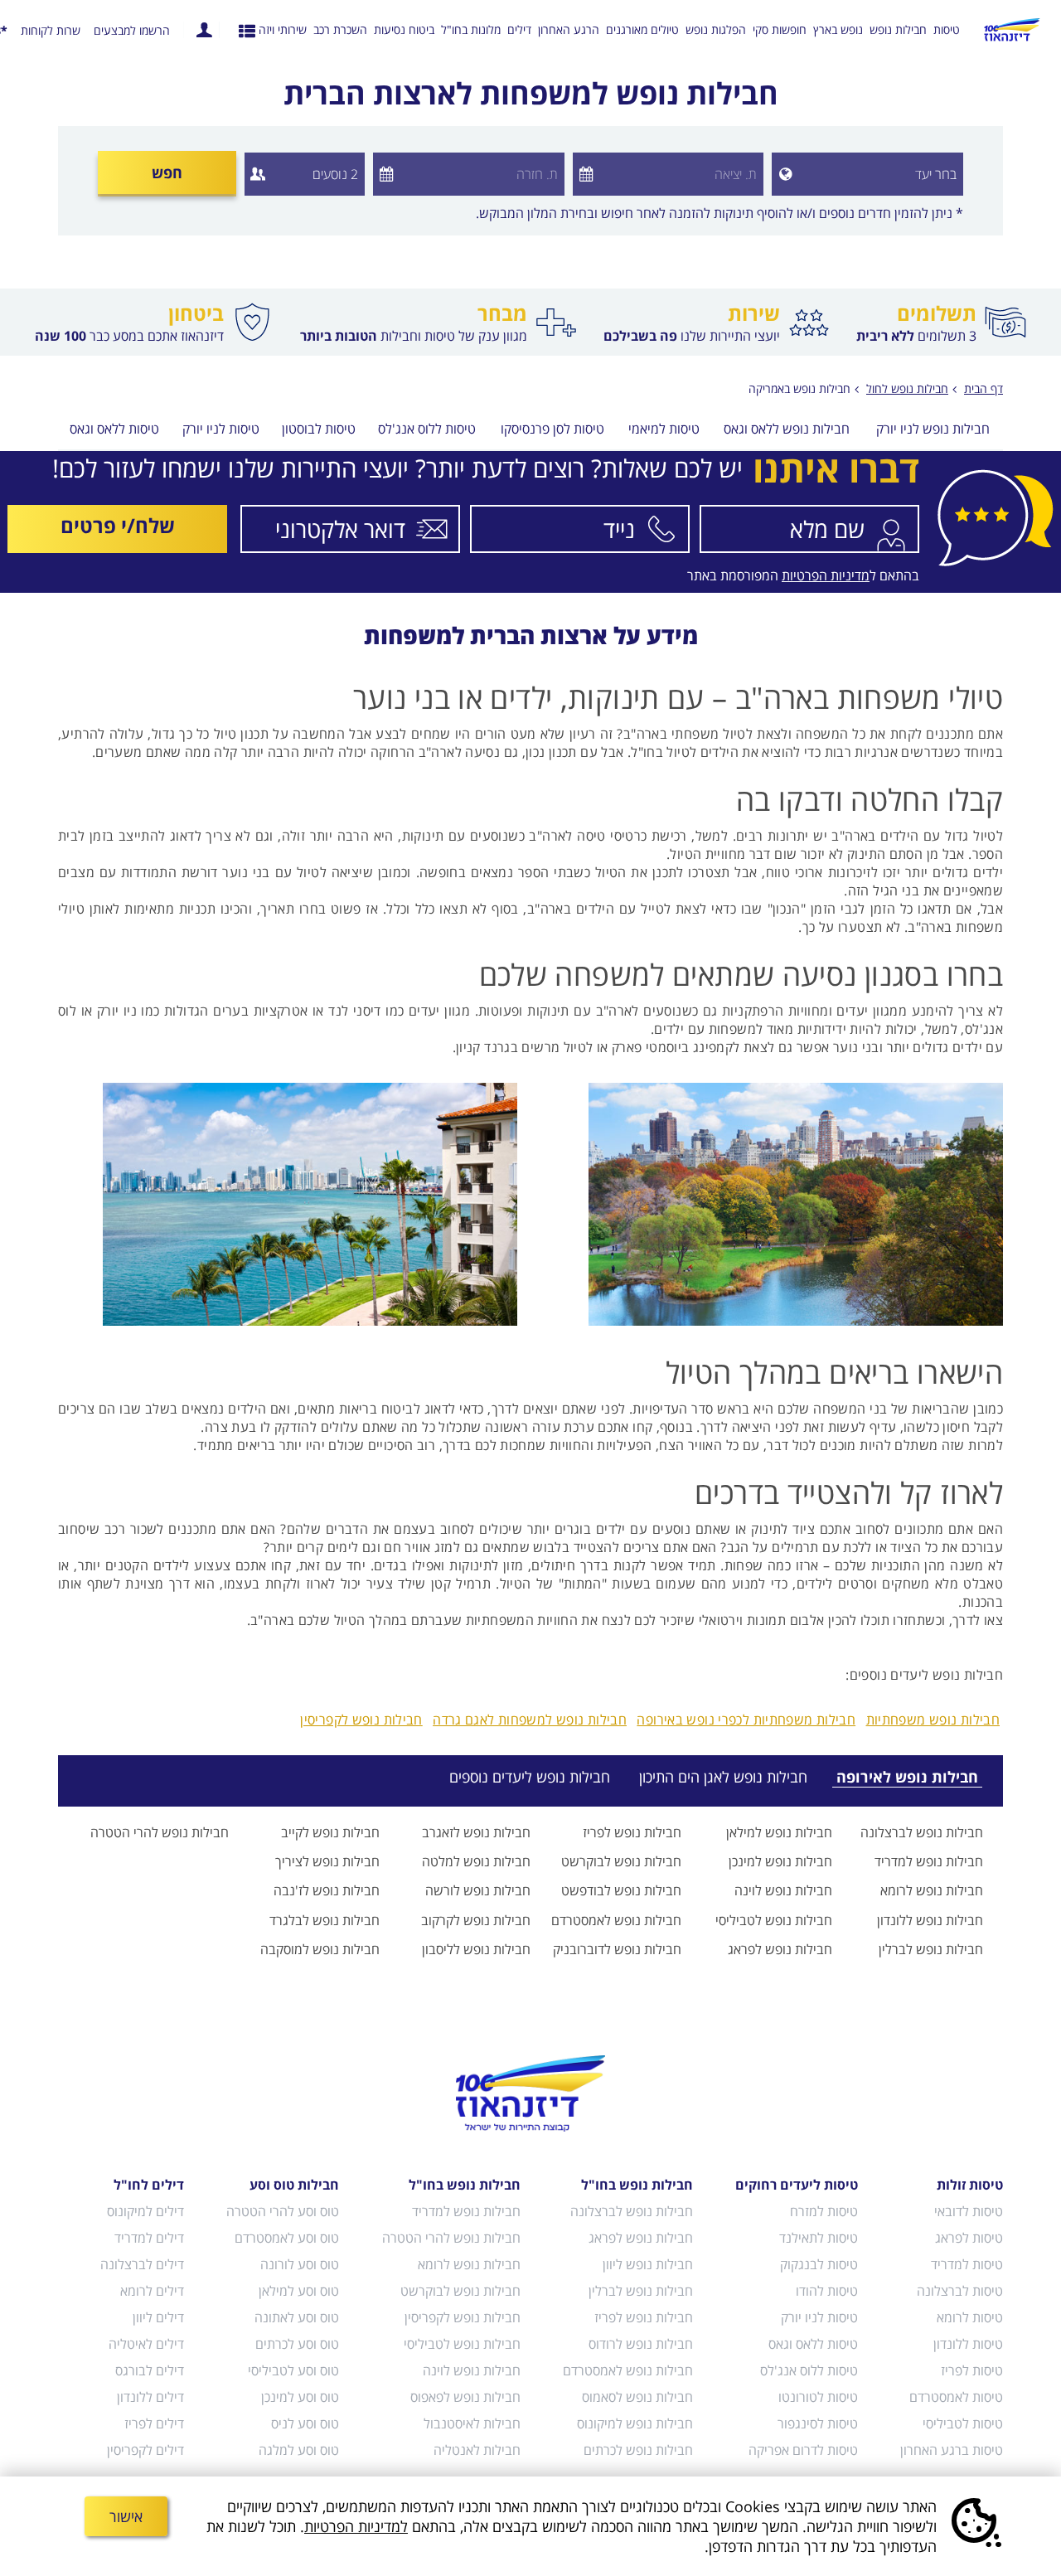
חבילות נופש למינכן (780, 1861)
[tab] (897, 1777)
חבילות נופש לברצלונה (922, 1832)
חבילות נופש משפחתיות (933, 1720)
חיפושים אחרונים (247, 30)
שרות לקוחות (51, 31)
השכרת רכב (340, 29)
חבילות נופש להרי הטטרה (160, 1832)
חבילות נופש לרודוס (641, 2344)
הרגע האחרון (569, 29)
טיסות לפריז (972, 2370)
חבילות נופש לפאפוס (465, 2397)
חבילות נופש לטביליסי (774, 1920)
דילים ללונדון (150, 2397)
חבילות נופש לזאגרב (476, 1832)
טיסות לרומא (970, 2317)
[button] (782, 174)
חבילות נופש (898, 29)
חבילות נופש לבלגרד (325, 1920)
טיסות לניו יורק (221, 430)
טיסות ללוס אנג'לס (427, 430)
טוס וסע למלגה (299, 2450)
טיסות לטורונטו (818, 2397)
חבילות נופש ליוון (648, 2264)
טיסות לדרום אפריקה (803, 2450)
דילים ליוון (158, 2317)
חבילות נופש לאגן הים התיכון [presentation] (723, 1777)
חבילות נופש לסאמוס (637, 2397)
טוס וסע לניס (305, 2423)
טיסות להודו (827, 2291)
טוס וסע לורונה (300, 2264)
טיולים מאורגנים (642, 29)
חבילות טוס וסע (294, 2185)
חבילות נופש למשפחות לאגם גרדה (530, 1720)
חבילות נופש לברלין (931, 1949)
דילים (519, 29)
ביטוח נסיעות (404, 29)
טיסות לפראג (969, 2238)
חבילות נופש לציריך (327, 1861)
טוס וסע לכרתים (297, 2344)
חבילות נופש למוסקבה (320, 1949)
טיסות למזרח (824, 2211)
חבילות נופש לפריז (632, 1832)
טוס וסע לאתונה (297, 2317)
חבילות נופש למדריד (929, 1861)
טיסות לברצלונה (960, 2291)
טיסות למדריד (967, 2264)
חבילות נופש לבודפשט (621, 1890)
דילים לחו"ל (149, 2185)
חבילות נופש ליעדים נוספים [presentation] (530, 1777)
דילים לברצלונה (142, 2264)
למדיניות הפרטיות (356, 2526)
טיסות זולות (970, 2185)
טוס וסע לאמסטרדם (287, 2238)
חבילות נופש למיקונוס (635, 2423)
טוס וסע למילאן (299, 2291)
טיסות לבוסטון (319, 430)
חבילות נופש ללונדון (930, 1920)
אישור (126, 2516)
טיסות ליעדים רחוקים (797, 2185)
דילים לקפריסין (145, 2450)
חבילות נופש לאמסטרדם (616, 1920)
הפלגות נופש (716, 29)
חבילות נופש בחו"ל (637, 2185)
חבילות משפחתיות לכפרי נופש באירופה (746, 1720)
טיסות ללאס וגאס (114, 430)
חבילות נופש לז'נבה (327, 1890)
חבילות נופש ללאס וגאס (787, 430)
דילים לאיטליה (146, 2344)
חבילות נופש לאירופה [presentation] (907, 1777)
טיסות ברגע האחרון (952, 2450)
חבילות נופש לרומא (932, 1890)
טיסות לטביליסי (963, 2423)
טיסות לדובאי (969, 2211)
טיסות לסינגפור (818, 2423)
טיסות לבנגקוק (819, 2264)
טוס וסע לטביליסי (293, 2370)
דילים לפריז (154, 2423)
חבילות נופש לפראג (780, 1949)
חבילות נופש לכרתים (638, 2450)
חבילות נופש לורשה (478, 1890)
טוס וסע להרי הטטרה (283, 2211)
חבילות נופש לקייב (330, 1832)
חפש (167, 172)
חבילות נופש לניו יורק (933, 430)
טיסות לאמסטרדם (956, 2397)
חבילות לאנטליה (477, 2450)
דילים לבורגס (150, 2370)
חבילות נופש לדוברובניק (617, 1949)
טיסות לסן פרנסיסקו (552, 430)
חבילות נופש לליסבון (476, 1949)
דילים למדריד (149, 2238)
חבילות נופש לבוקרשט (621, 1861)
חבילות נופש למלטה (476, 1861)
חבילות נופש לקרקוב (476, 1920)
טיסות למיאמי (664, 430)
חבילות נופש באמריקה (799, 388)
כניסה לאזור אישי (204, 30)
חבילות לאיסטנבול (472, 2423)
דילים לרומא (152, 2291)
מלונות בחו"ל (471, 29)
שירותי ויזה (283, 29)
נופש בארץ (838, 29)
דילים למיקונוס (145, 2211)
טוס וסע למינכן (300, 2397)
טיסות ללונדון (968, 2344)
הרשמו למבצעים (132, 31)
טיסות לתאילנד (819, 2238)
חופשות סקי (780, 29)
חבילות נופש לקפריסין (361, 1720)
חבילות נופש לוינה (783, 1890)
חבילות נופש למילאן (779, 1832)
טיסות (947, 29)
